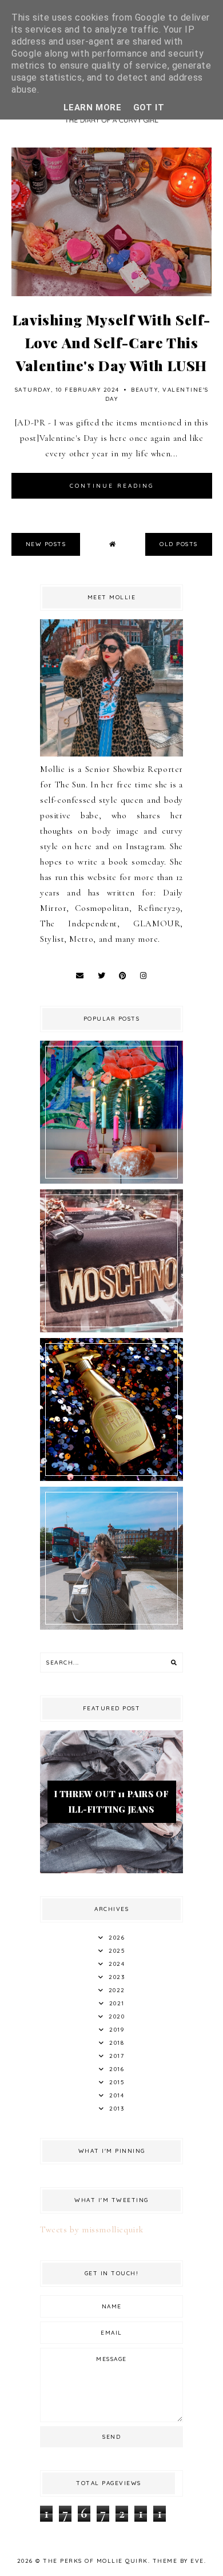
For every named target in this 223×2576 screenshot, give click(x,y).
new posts (46, 544)
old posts (179, 544)
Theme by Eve (178, 2561)
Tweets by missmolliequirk (92, 2229)
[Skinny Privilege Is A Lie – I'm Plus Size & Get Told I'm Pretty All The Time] (111, 1627)
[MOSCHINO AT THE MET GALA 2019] (111, 1329)
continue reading (112, 486)
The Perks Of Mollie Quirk (95, 2561)
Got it (149, 108)
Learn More (93, 108)
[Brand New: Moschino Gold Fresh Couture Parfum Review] (111, 1478)
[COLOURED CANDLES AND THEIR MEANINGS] (111, 1181)
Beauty (144, 390)
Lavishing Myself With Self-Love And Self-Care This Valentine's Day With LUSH (111, 342)
